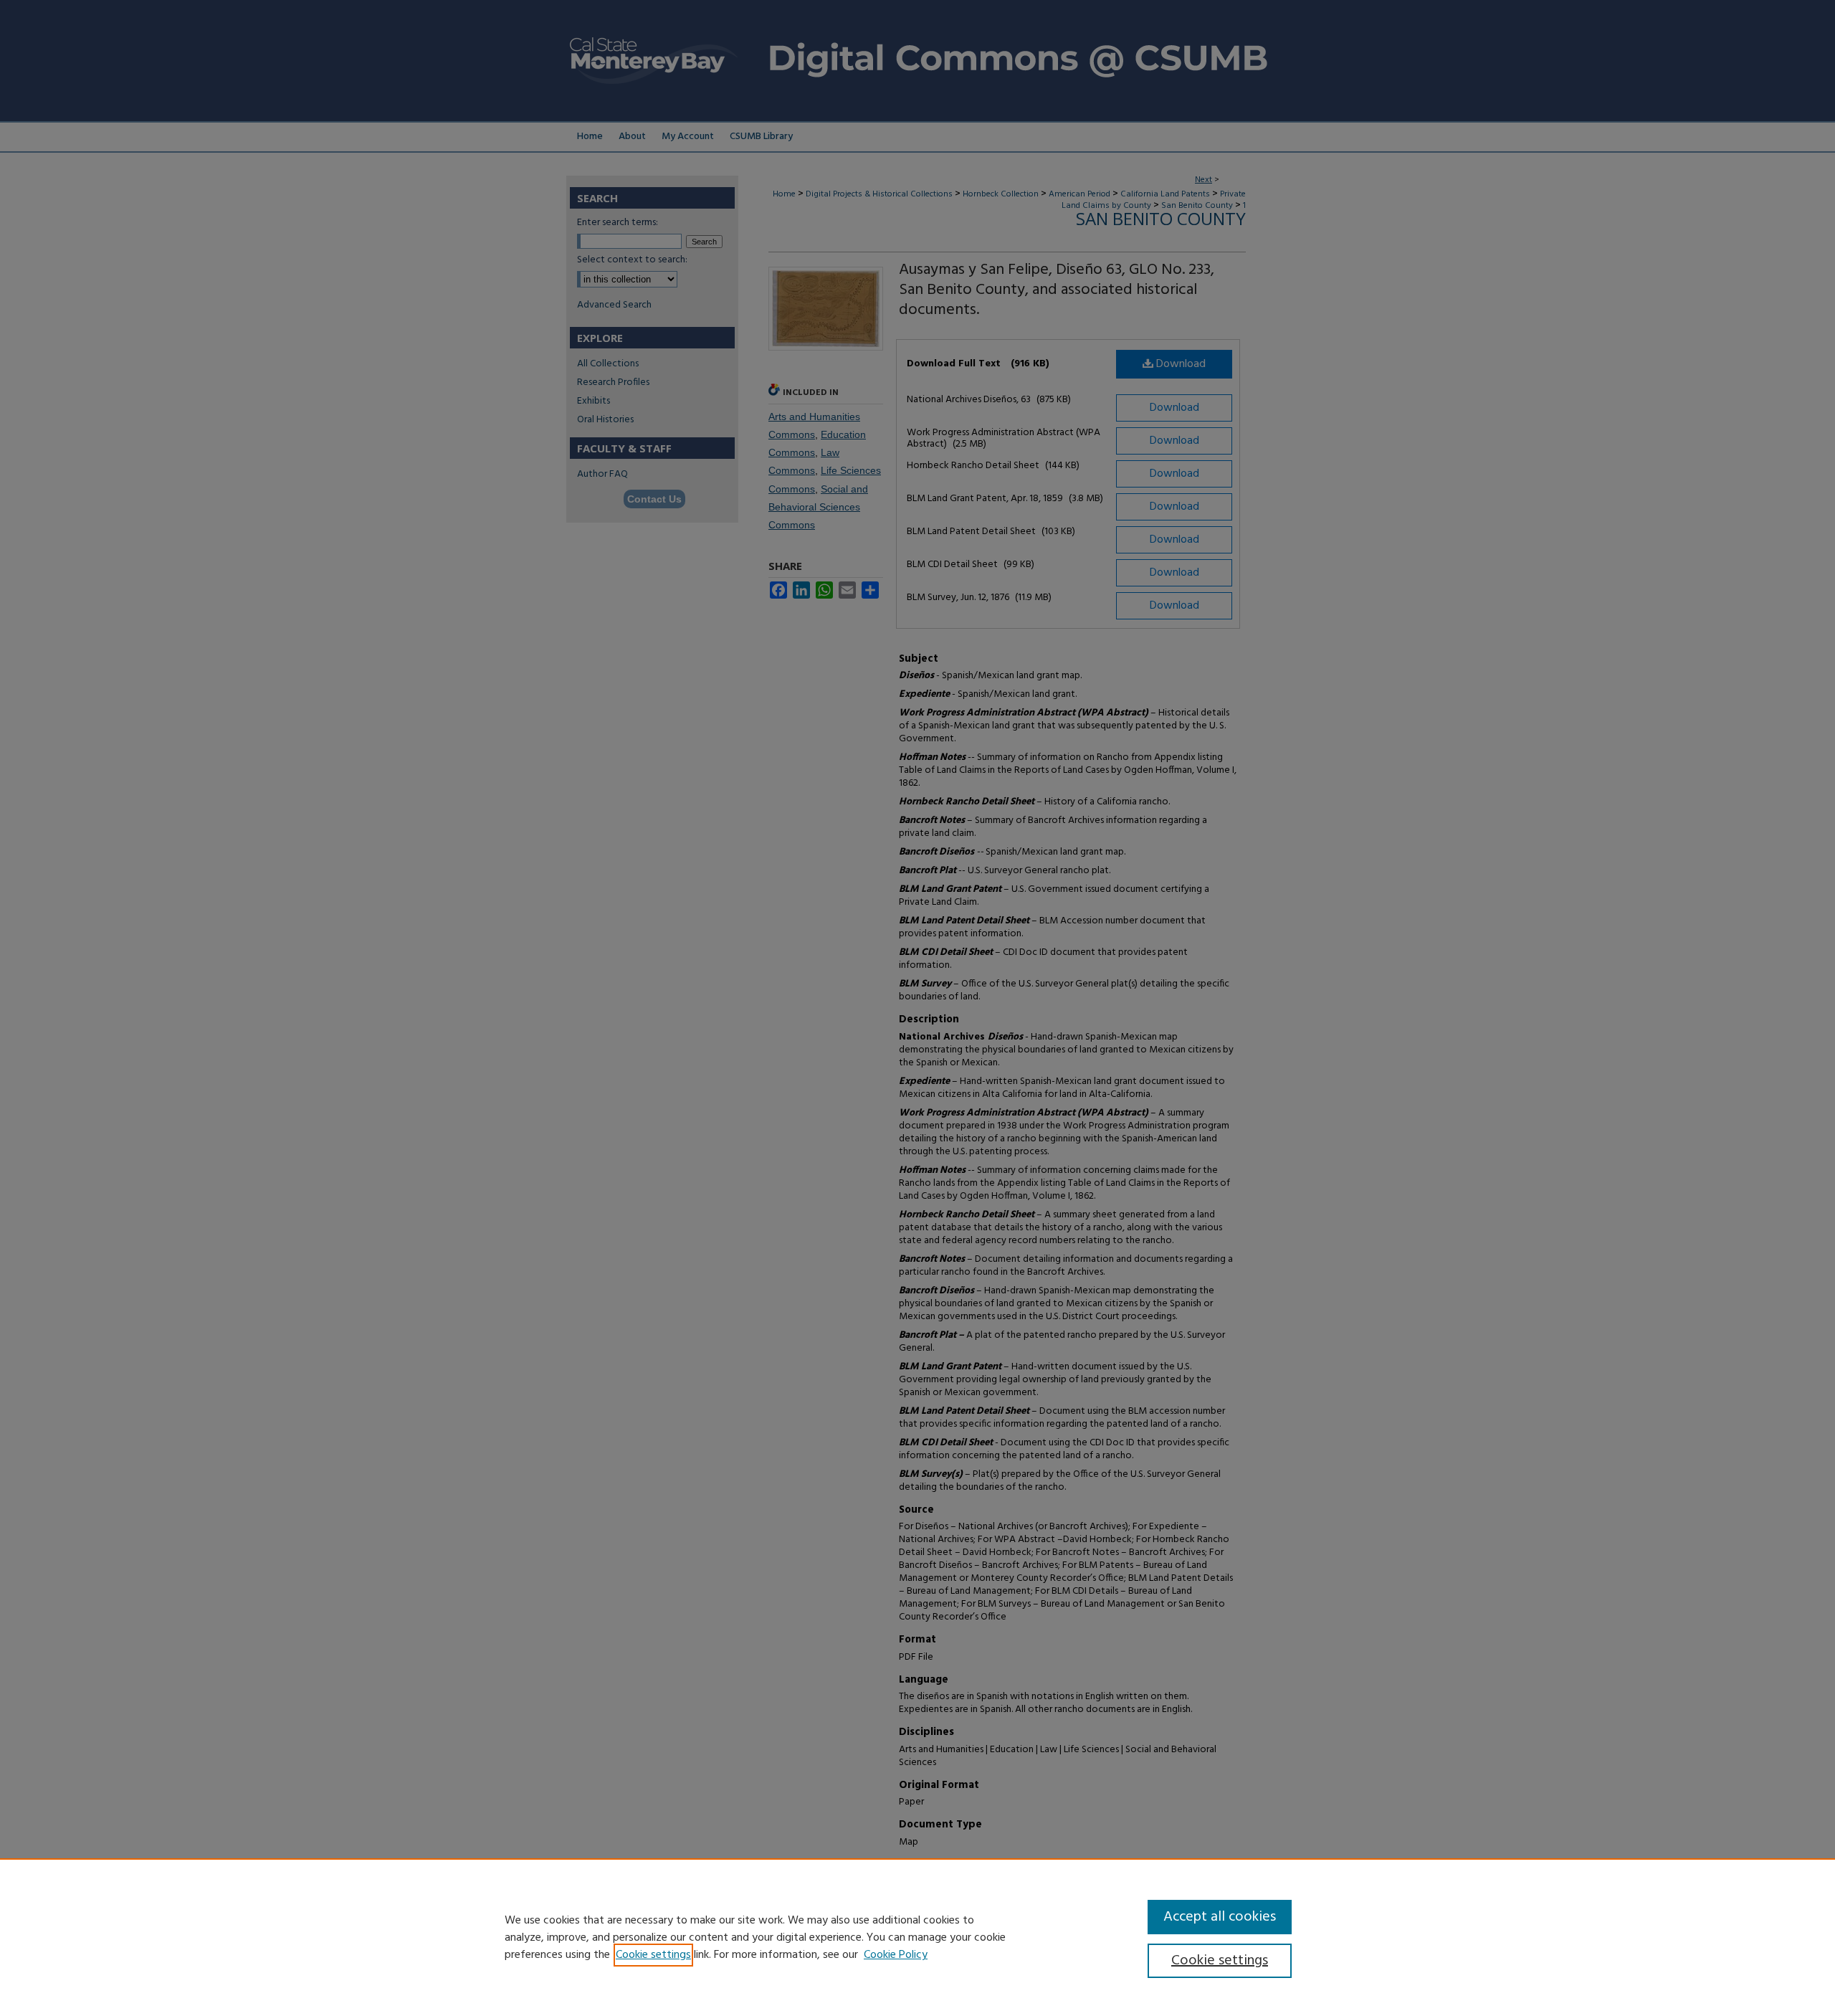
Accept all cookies (1220, 1917)
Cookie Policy (896, 1955)
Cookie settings (653, 1955)
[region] (917, 1937)
